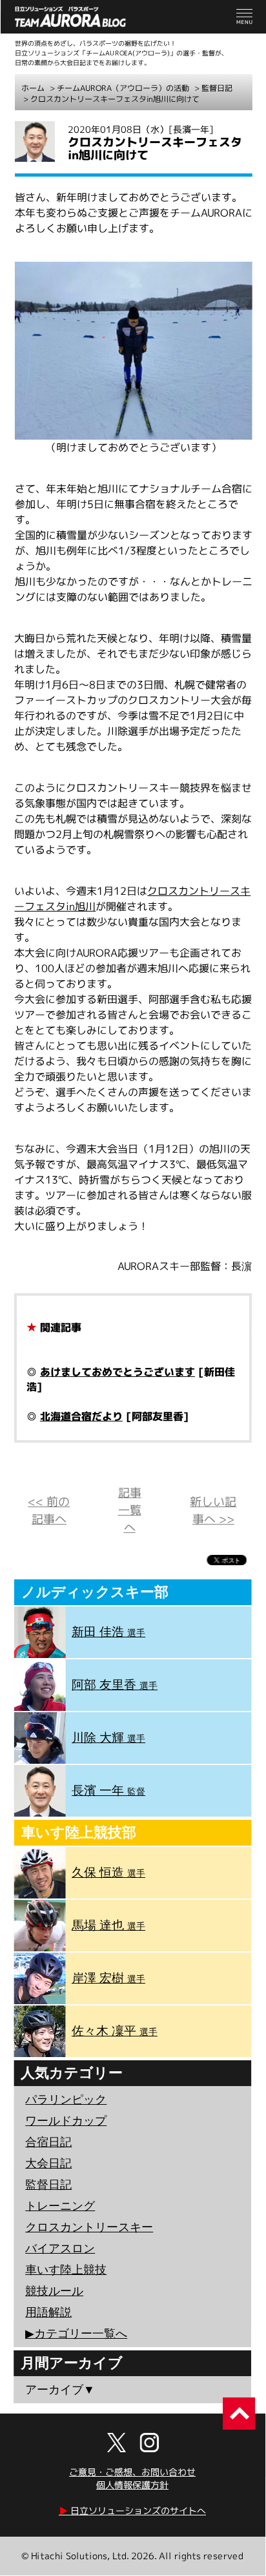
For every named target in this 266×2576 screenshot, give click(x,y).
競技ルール (54, 2291)
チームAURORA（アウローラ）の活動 (123, 88)
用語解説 (48, 2312)
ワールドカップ (66, 2121)
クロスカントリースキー (89, 2227)
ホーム (33, 88)
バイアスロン (60, 2249)
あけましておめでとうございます (118, 1372)
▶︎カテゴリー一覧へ (76, 2334)
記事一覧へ (130, 1510)
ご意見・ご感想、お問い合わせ (132, 2472)
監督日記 (217, 88)
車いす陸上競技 (66, 2270)
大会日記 (48, 2163)
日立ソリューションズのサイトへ (132, 2511)
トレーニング (60, 2206)
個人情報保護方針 (132, 2485)
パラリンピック (66, 2100)
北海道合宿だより (81, 1416)
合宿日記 (48, 2142)
